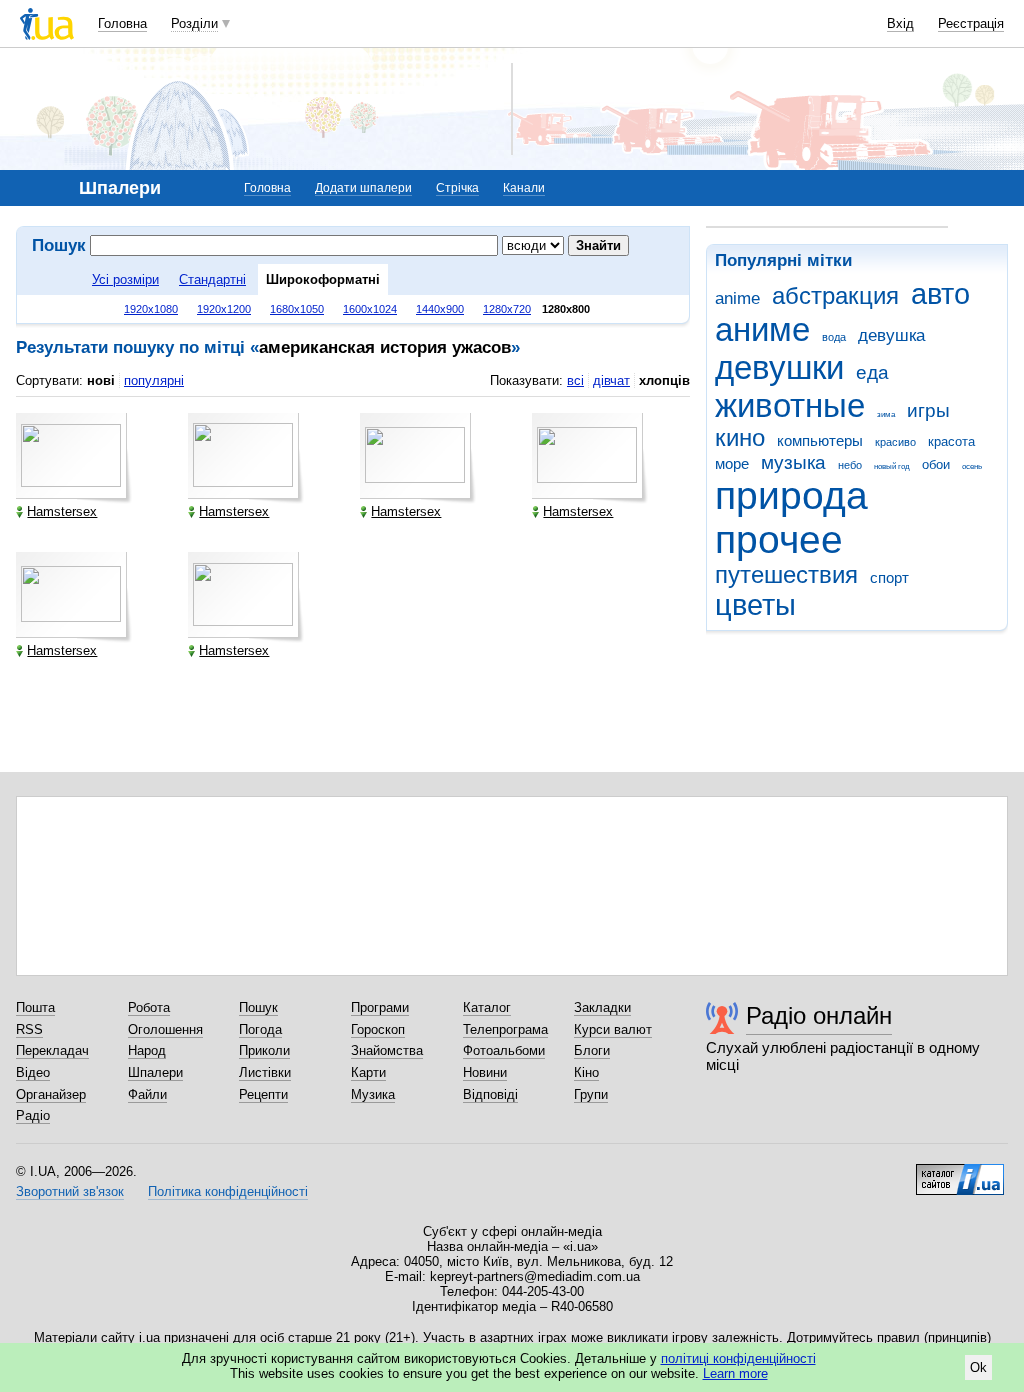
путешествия (786, 575)
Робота (149, 1007)
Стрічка (457, 188)
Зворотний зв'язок (70, 1191)
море (732, 463)
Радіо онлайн (819, 1015)
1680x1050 (297, 309)
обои (936, 464)
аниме (762, 329)
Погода (260, 1029)
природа (791, 495)
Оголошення (165, 1029)
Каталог (487, 1007)
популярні (154, 380)
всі (575, 380)
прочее (779, 539)
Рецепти (263, 1094)
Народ (147, 1050)
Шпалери (155, 1072)
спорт (889, 577)
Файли (147, 1094)
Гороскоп (378, 1029)
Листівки (265, 1072)
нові (101, 380)
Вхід (900, 23)
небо (850, 465)
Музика (373, 1094)
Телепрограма (505, 1029)
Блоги (592, 1050)
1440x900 (440, 309)
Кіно (586, 1072)
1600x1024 (370, 309)
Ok (978, 1367)
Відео (33, 1072)
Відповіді (490, 1094)
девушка (891, 335)
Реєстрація (971, 23)
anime (737, 298)
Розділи (194, 23)
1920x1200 (224, 309)
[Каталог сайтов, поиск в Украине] (960, 1172)
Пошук (258, 1007)
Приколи (264, 1050)
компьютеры (820, 440)
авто (940, 294)
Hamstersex (62, 511)
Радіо (33, 1115)
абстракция (835, 296)
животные (790, 405)
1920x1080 (151, 309)
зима (886, 414)
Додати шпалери (363, 188)
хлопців (664, 380)
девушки (779, 367)
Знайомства (387, 1050)
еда (872, 372)
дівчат (611, 380)
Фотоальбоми (504, 1050)
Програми (380, 1007)
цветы (755, 605)
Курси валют (613, 1029)
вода (834, 337)
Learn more (735, 1373)
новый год (892, 466)
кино (740, 438)
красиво (895, 442)
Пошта (35, 1007)
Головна (122, 23)
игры (928, 410)
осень (972, 466)
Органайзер (51, 1094)
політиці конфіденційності (738, 1358)
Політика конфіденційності (228, 1191)
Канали (524, 188)
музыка (793, 462)
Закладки (602, 1007)
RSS (29, 1029)
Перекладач (52, 1050)
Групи (591, 1094)
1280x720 (507, 309)
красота (951, 441)
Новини (485, 1072)
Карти (368, 1072)
